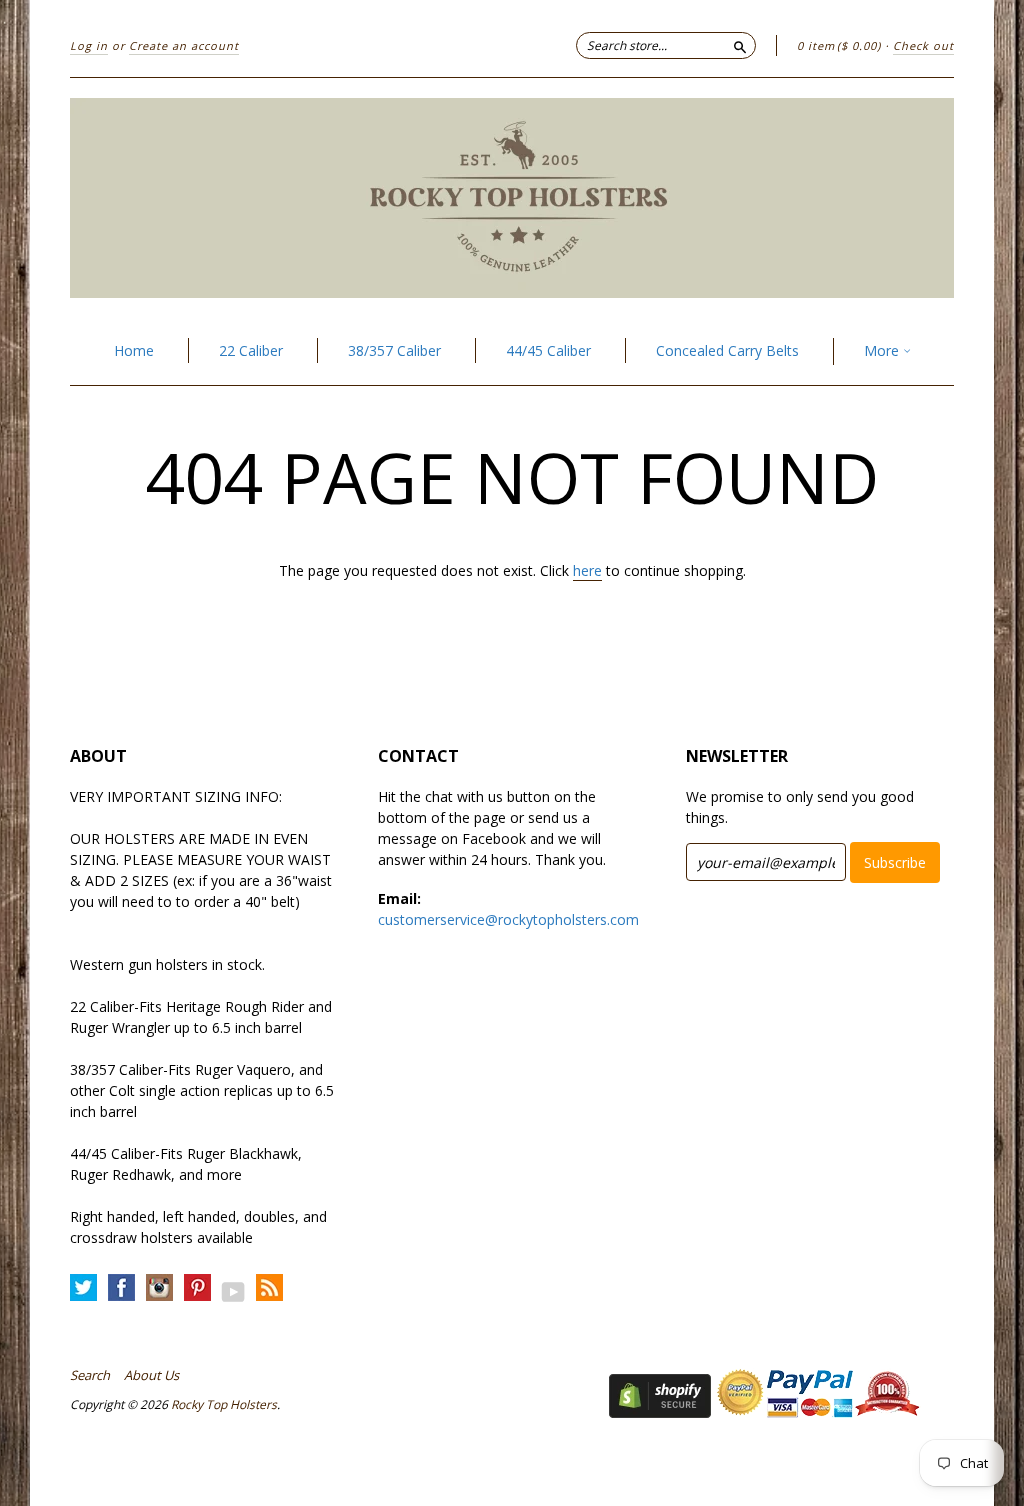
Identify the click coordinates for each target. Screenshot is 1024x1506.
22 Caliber (251, 350)
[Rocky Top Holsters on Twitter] (83, 1288)
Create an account (184, 45)
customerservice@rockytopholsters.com (508, 919)
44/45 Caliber (548, 350)
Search (90, 1375)
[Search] (740, 45)
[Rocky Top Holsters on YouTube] (233, 1291)
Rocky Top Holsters (224, 1404)
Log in (89, 45)
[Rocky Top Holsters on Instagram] (159, 1288)
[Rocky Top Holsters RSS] (269, 1288)
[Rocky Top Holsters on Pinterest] (197, 1288)
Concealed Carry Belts (727, 350)
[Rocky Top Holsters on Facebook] (121, 1288)
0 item (839, 45)
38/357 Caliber (394, 350)
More (883, 350)
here (587, 570)
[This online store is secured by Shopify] (660, 1412)
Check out (923, 45)
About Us (151, 1375)
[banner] (512, 198)
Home (134, 350)
